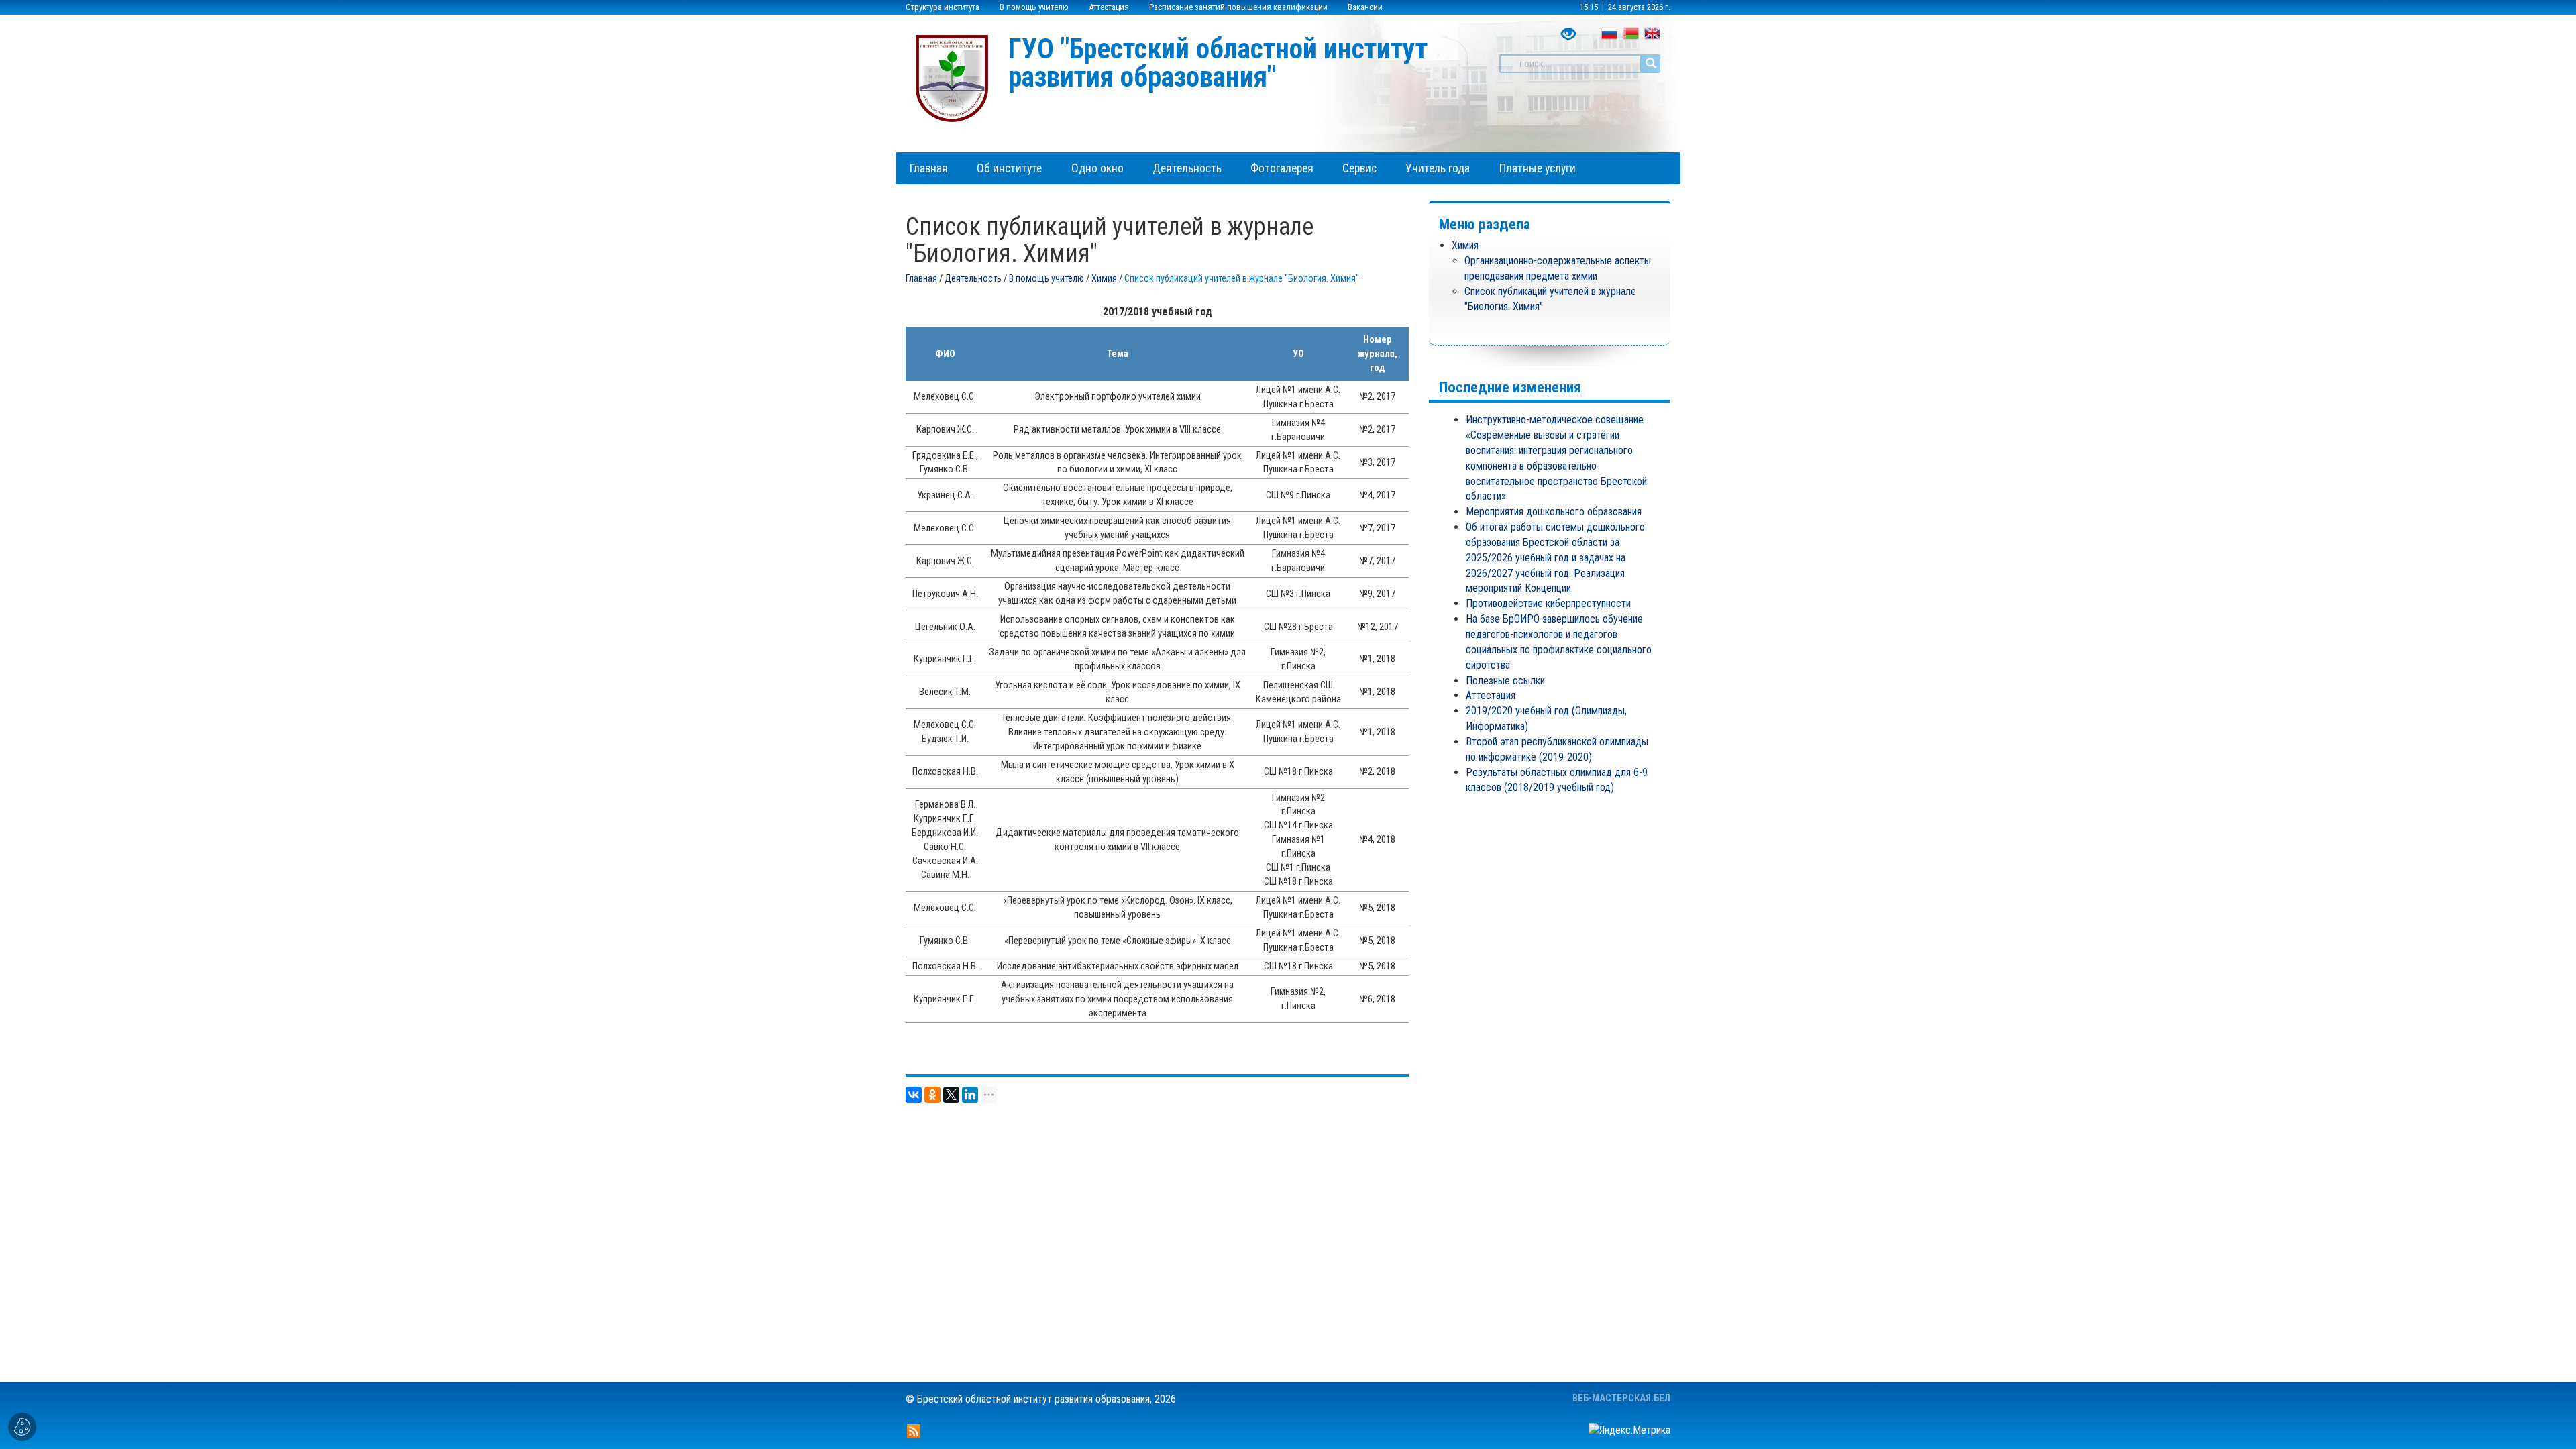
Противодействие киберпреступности (1548, 603)
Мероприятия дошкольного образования (1554, 512)
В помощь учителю (1034, 7)
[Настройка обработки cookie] (22, 1427)
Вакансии (1365, 7)
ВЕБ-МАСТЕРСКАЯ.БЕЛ (1621, 1398)
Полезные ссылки (1505, 681)
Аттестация (1109, 7)
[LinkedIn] (970, 1095)
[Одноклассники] (932, 1095)
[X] (951, 1095)
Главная (921, 279)
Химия (1104, 279)
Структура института (943, 7)
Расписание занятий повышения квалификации (1238, 7)
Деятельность (973, 279)
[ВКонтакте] (914, 1095)
